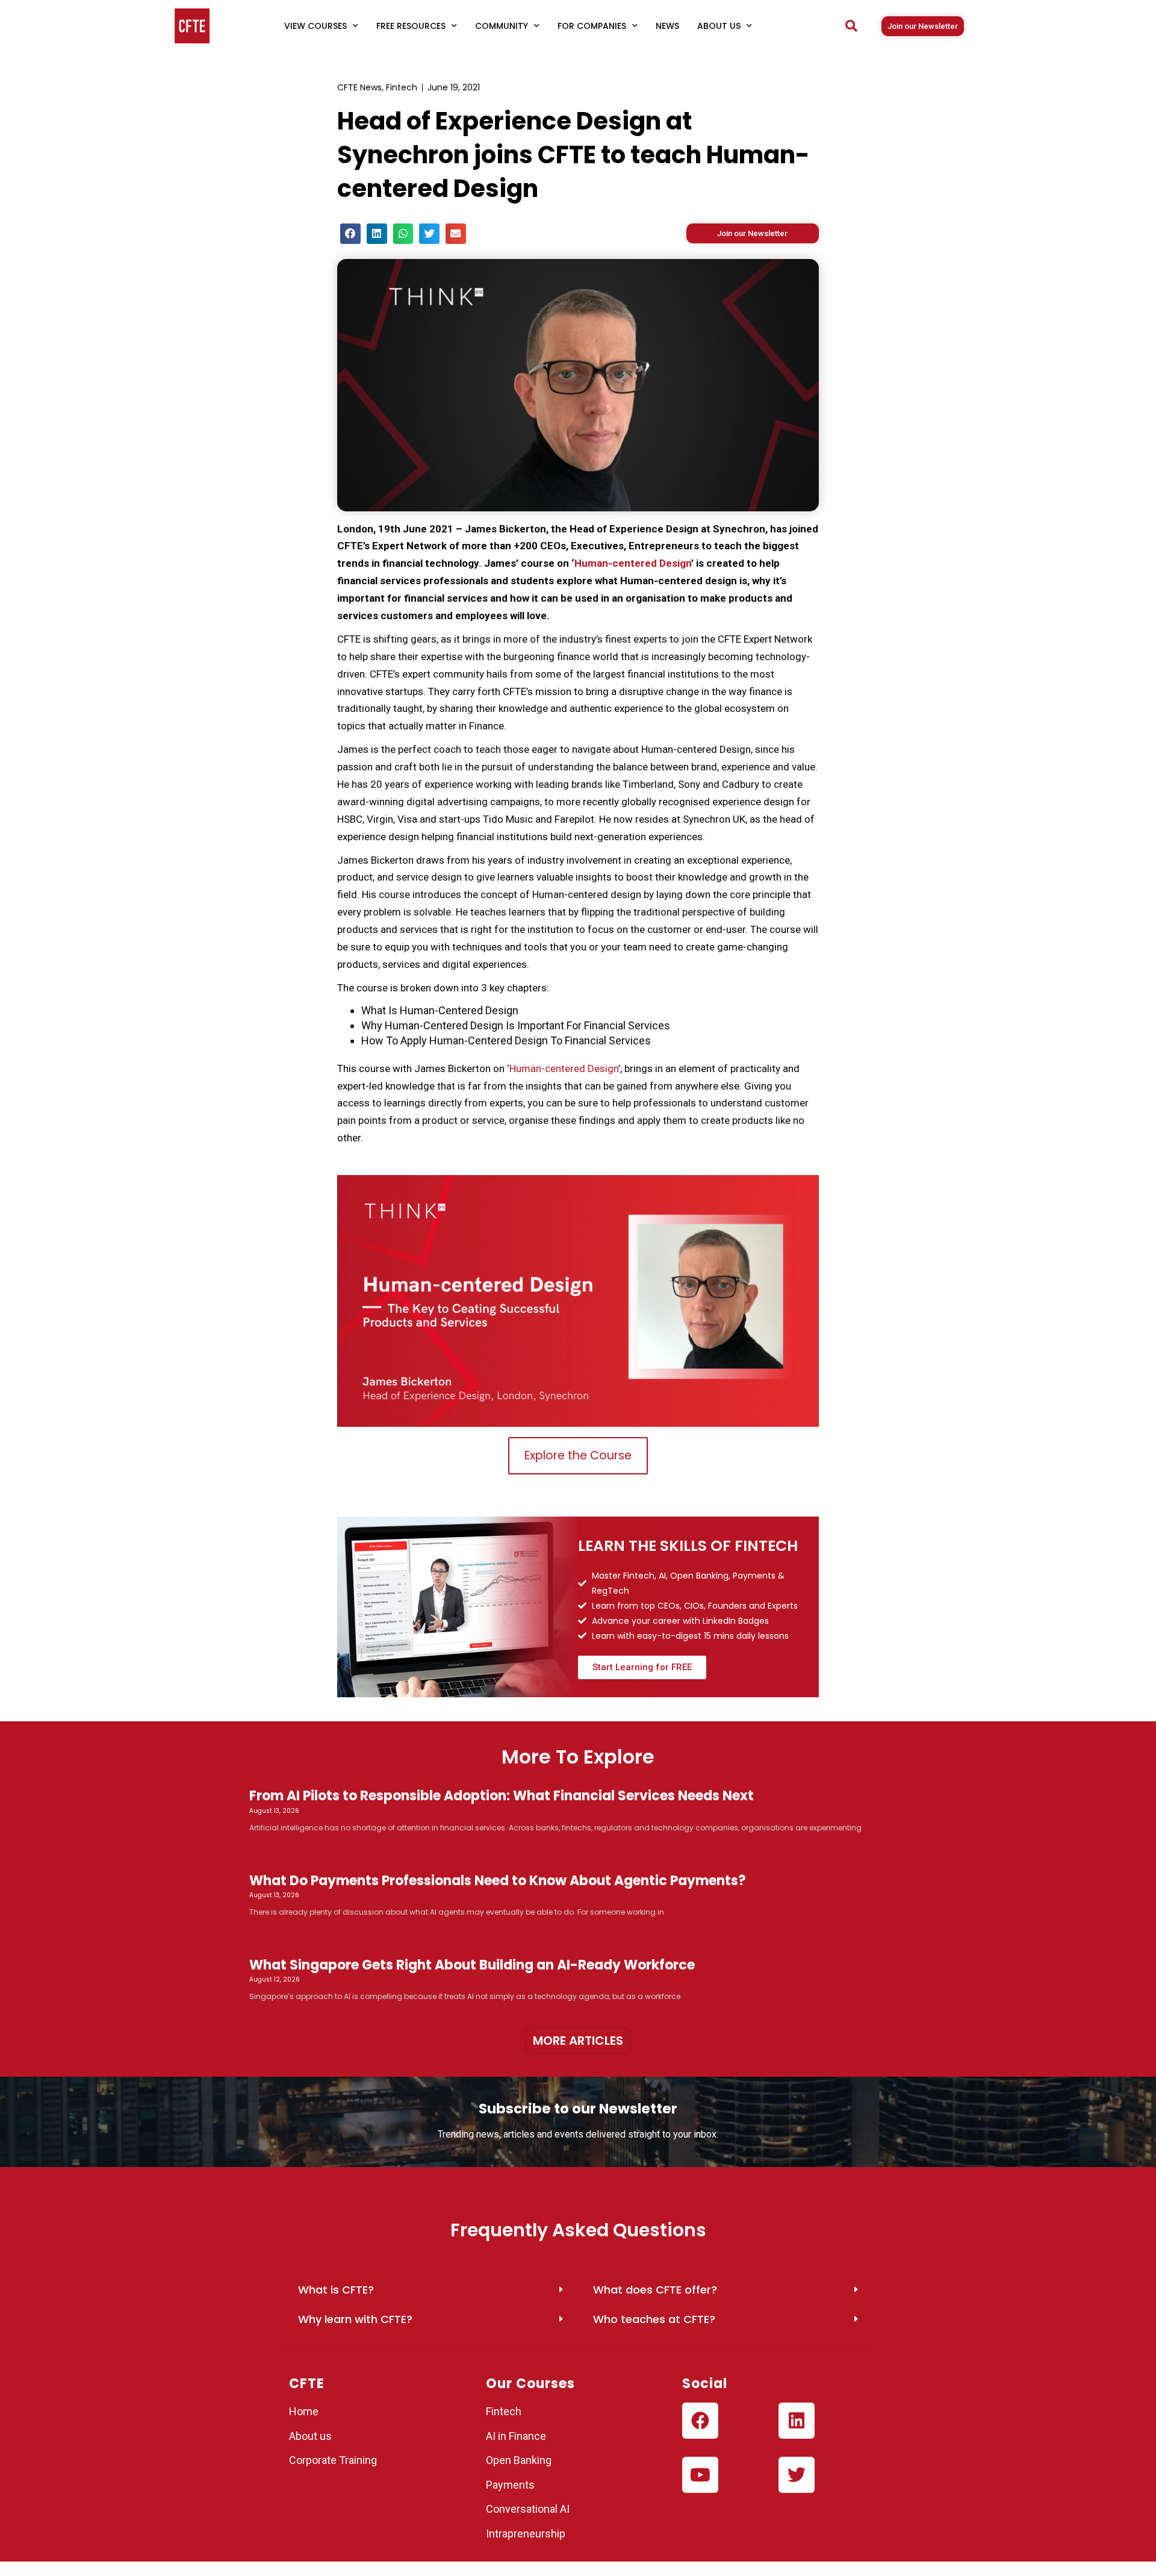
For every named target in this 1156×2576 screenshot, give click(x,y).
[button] (851, 26)
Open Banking (519, 2460)
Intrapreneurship (526, 2534)
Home (304, 2411)
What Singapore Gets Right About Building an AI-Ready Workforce (472, 1965)
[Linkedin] (797, 2421)
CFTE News (359, 87)
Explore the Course (578, 1455)
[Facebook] (700, 2421)
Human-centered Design (633, 563)
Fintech (402, 87)
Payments (510, 2485)
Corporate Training (333, 2460)
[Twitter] (797, 2475)
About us (310, 2436)
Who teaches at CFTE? (654, 2319)
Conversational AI (529, 2509)
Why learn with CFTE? (355, 2319)
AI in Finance (516, 2436)
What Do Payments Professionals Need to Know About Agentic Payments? (498, 1881)
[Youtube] (700, 2475)
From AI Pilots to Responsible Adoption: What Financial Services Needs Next (502, 1796)
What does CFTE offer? (655, 2290)
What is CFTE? (336, 2290)
